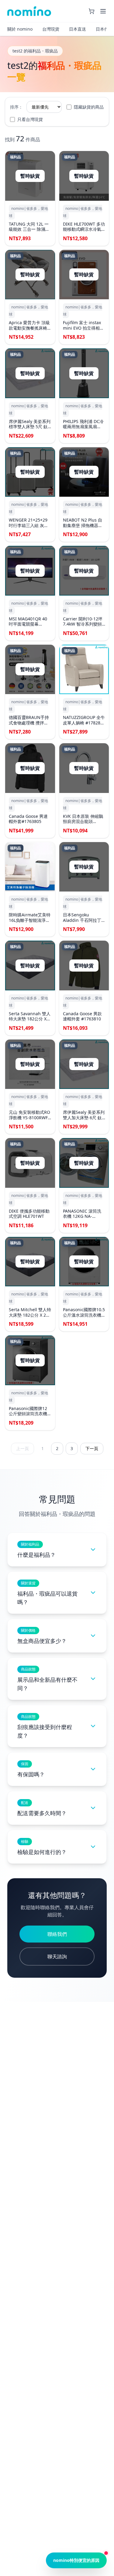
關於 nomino (20, 29)
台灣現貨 (51, 29)
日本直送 (78, 29)
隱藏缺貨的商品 (89, 107)
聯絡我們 (57, 1934)
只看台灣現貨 (30, 119)
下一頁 (92, 1448)
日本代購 (104, 29)
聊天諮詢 (57, 1956)
